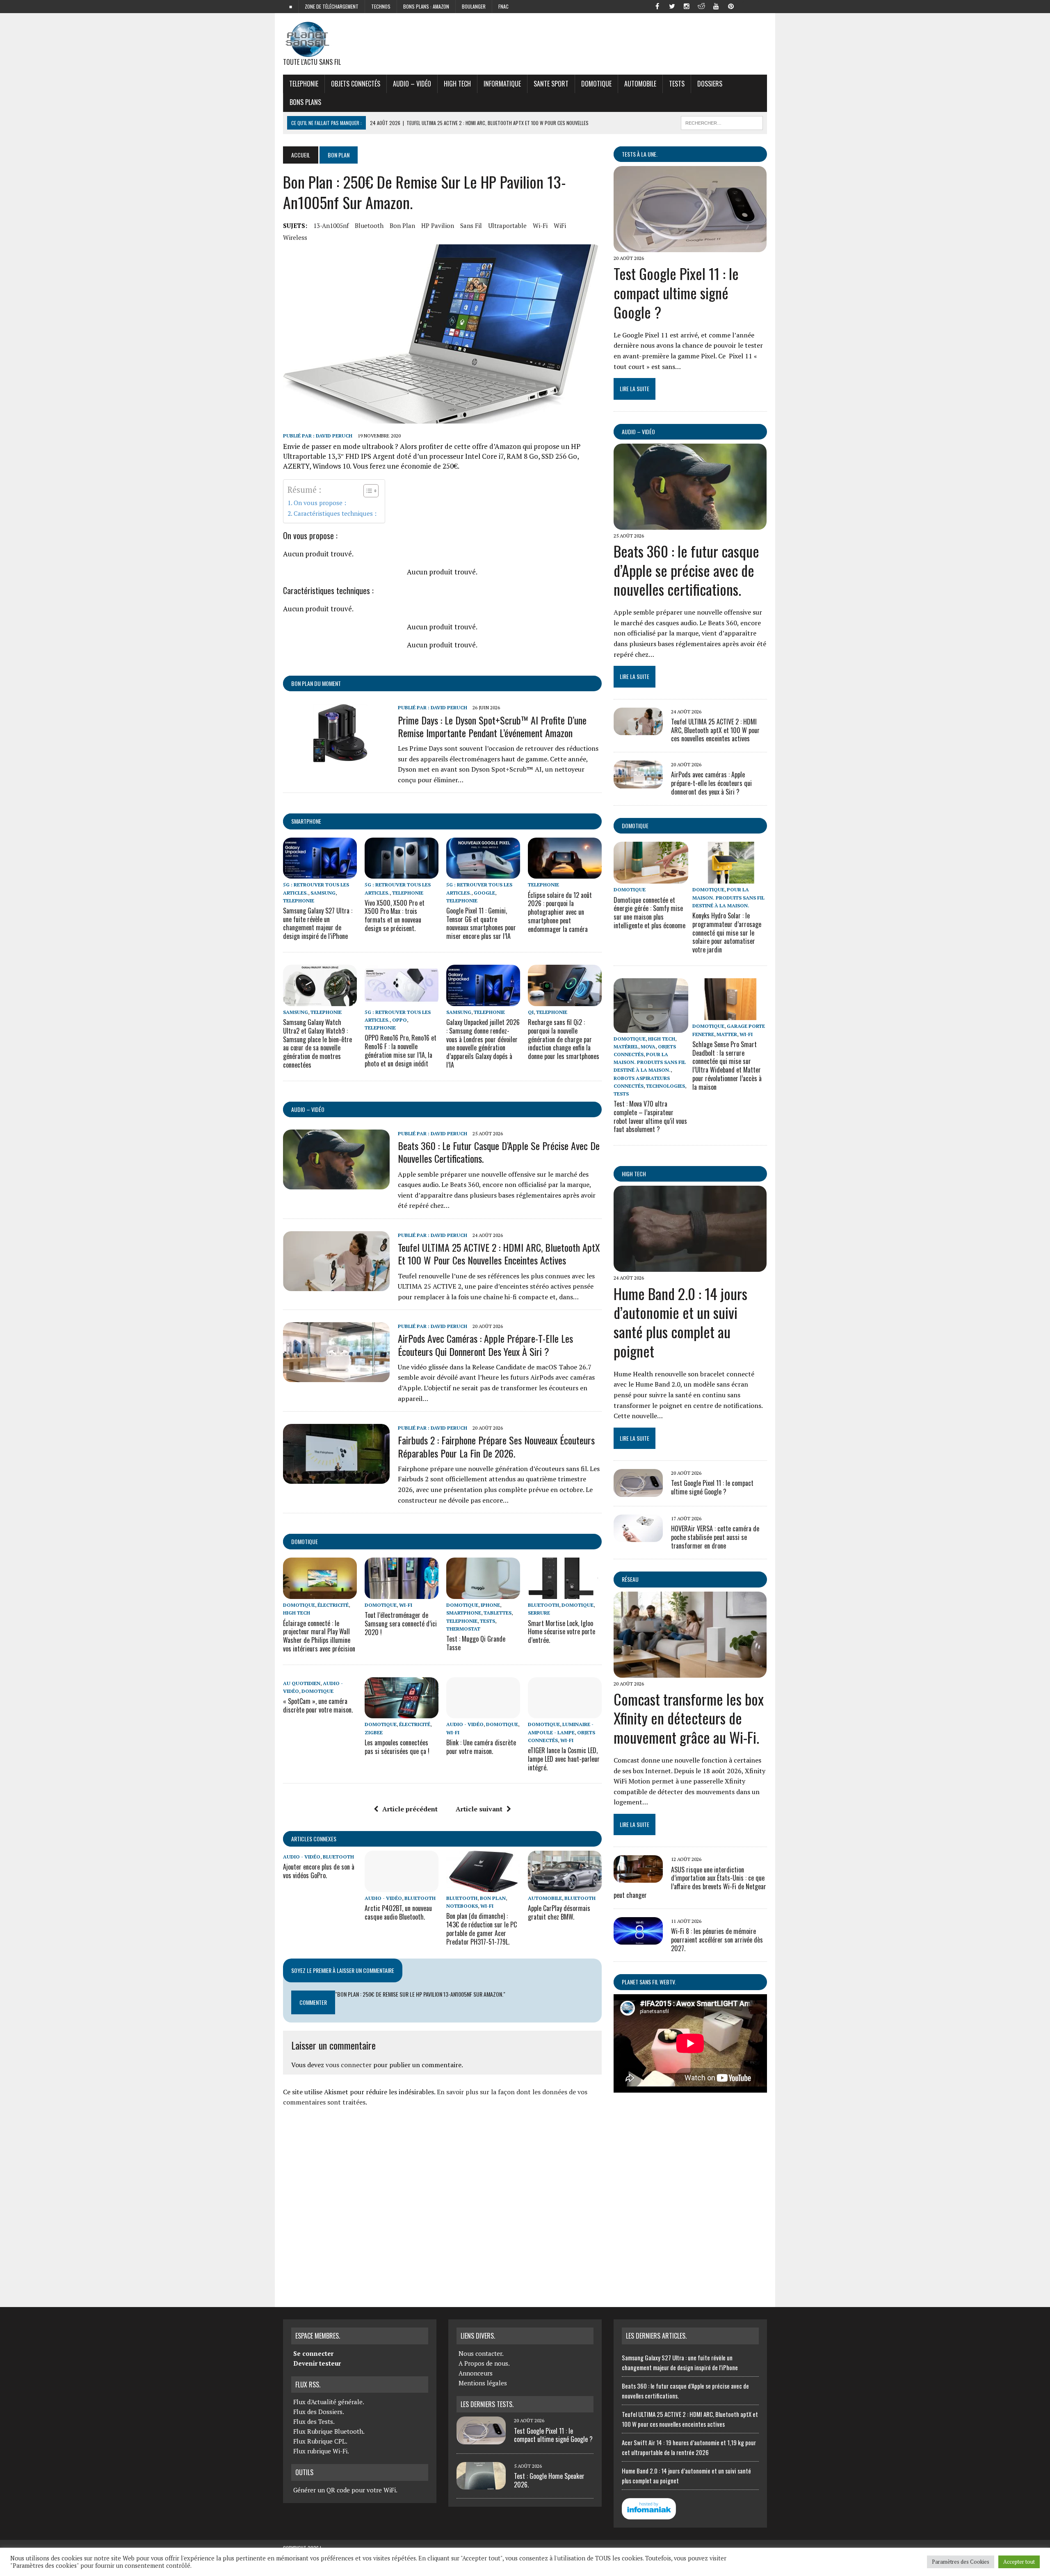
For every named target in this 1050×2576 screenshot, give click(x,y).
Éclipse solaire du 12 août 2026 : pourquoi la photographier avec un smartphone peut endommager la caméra (560, 912)
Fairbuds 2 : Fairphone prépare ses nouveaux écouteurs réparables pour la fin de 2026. (496, 1446)
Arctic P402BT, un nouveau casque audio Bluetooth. (398, 1912)
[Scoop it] (760, 6)
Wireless (295, 237)
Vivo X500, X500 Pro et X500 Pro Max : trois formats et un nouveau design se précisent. (395, 916)
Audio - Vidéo (465, 1724)
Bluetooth (369, 225)
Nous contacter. (481, 2353)
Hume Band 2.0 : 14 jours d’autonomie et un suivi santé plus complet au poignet (680, 1322)
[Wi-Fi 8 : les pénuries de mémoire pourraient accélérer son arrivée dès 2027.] (638, 1939)
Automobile (640, 84)
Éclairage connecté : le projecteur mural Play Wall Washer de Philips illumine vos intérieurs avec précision (319, 1636)
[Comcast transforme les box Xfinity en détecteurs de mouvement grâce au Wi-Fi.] (690, 1672)
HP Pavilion (438, 225)
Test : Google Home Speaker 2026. (549, 2480)
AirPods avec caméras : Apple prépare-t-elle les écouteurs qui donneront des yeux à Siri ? (485, 1345)
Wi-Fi (540, 225)
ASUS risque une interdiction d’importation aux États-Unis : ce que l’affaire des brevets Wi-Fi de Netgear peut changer (690, 1882)
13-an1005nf (331, 225)
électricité (333, 1605)
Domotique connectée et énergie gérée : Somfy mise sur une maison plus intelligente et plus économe (649, 913)
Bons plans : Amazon (426, 6)
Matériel (626, 1047)
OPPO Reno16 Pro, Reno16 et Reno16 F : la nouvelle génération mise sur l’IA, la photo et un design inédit (401, 1050)
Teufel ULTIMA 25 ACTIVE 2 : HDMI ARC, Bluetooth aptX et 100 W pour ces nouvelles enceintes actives (499, 1254)
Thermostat (463, 1629)
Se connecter (313, 2353)
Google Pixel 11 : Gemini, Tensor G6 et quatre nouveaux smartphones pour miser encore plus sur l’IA (481, 923)
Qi (531, 1012)
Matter (727, 1034)
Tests (677, 84)
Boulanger (474, 6)
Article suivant (479, 1809)
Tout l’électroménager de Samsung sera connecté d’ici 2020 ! (401, 1624)
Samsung (323, 893)
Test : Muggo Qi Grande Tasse (476, 1643)
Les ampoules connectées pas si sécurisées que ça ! (397, 1747)
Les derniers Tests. (487, 2404)
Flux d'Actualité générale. (329, 2402)
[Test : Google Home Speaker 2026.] (481, 2485)
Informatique (502, 84)
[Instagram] (687, 6)
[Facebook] (657, 6)
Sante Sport (551, 84)
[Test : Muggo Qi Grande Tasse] (483, 1594)
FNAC (503, 6)
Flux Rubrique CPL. (320, 2441)
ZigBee (374, 1732)
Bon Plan (402, 225)
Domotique (596, 84)
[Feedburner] (746, 6)
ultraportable (507, 225)
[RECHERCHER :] (722, 122)
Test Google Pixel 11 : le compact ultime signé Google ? (676, 293)
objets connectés (356, 84)
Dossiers (710, 84)
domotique (305, 1541)
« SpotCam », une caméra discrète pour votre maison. (318, 1705)
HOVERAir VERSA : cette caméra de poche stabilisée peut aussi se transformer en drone (715, 1537)
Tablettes (498, 1613)
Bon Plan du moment (316, 683)
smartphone (464, 1613)
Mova (648, 1047)
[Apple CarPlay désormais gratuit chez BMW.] (565, 1886)
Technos (381, 6)
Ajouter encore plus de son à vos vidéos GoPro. (319, 1871)
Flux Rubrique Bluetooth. (329, 2431)
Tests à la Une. (640, 154)
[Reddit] (701, 6)
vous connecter (349, 2065)
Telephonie (304, 84)
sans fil (471, 225)
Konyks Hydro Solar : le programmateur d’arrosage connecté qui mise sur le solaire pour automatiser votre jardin (727, 933)
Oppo (399, 1020)
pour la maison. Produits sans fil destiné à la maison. (728, 897)
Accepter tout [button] (1019, 2562)
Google (484, 893)
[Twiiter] (672, 6)
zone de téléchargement (332, 6)
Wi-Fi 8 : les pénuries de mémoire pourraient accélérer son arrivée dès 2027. (717, 1940)
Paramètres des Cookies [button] (961, 2562)
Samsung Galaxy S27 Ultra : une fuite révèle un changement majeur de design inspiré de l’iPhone (318, 923)
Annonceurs (476, 2373)
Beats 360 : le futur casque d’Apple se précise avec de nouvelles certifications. (499, 1152)
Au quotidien (302, 1683)
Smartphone (306, 821)
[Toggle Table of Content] (367, 491)
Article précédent (410, 1809)
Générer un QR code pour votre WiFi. (345, 2490)
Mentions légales (483, 2383)
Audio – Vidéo (412, 84)
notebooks (462, 1906)
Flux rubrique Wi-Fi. (321, 2451)
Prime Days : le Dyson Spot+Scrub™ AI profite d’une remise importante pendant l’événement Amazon (492, 726)
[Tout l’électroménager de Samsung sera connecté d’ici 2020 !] (402, 1594)
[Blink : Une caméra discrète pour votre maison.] (483, 1713)
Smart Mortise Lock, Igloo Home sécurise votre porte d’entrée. (562, 1632)
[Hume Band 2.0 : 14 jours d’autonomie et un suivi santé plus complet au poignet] (690, 1266)
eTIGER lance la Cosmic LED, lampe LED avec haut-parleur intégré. (564, 1759)
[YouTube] (716, 6)
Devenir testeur (317, 2363)
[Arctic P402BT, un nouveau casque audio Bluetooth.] (402, 1886)
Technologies (665, 1086)
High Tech (457, 84)
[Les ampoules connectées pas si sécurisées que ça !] (402, 1713)
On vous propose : (320, 503)
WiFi (560, 225)
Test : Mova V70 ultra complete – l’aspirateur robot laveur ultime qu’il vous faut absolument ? (650, 1116)
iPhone (490, 1605)
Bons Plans (305, 102)
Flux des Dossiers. (319, 2412)
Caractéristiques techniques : (335, 513)
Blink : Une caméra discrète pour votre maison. (481, 1747)
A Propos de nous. (484, 2363)
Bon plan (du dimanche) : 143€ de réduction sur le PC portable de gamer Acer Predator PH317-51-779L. (482, 1929)
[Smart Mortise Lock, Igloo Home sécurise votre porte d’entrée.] (565, 1594)
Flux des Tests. (314, 2421)
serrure (539, 1613)
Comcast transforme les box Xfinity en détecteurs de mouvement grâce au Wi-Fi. (689, 1718)
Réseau (630, 1579)
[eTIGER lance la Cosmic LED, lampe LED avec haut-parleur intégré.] (565, 1713)
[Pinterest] (731, 6)
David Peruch (334, 436)
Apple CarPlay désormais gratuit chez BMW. (559, 1912)
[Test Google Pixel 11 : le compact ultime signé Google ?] (690, 247)
